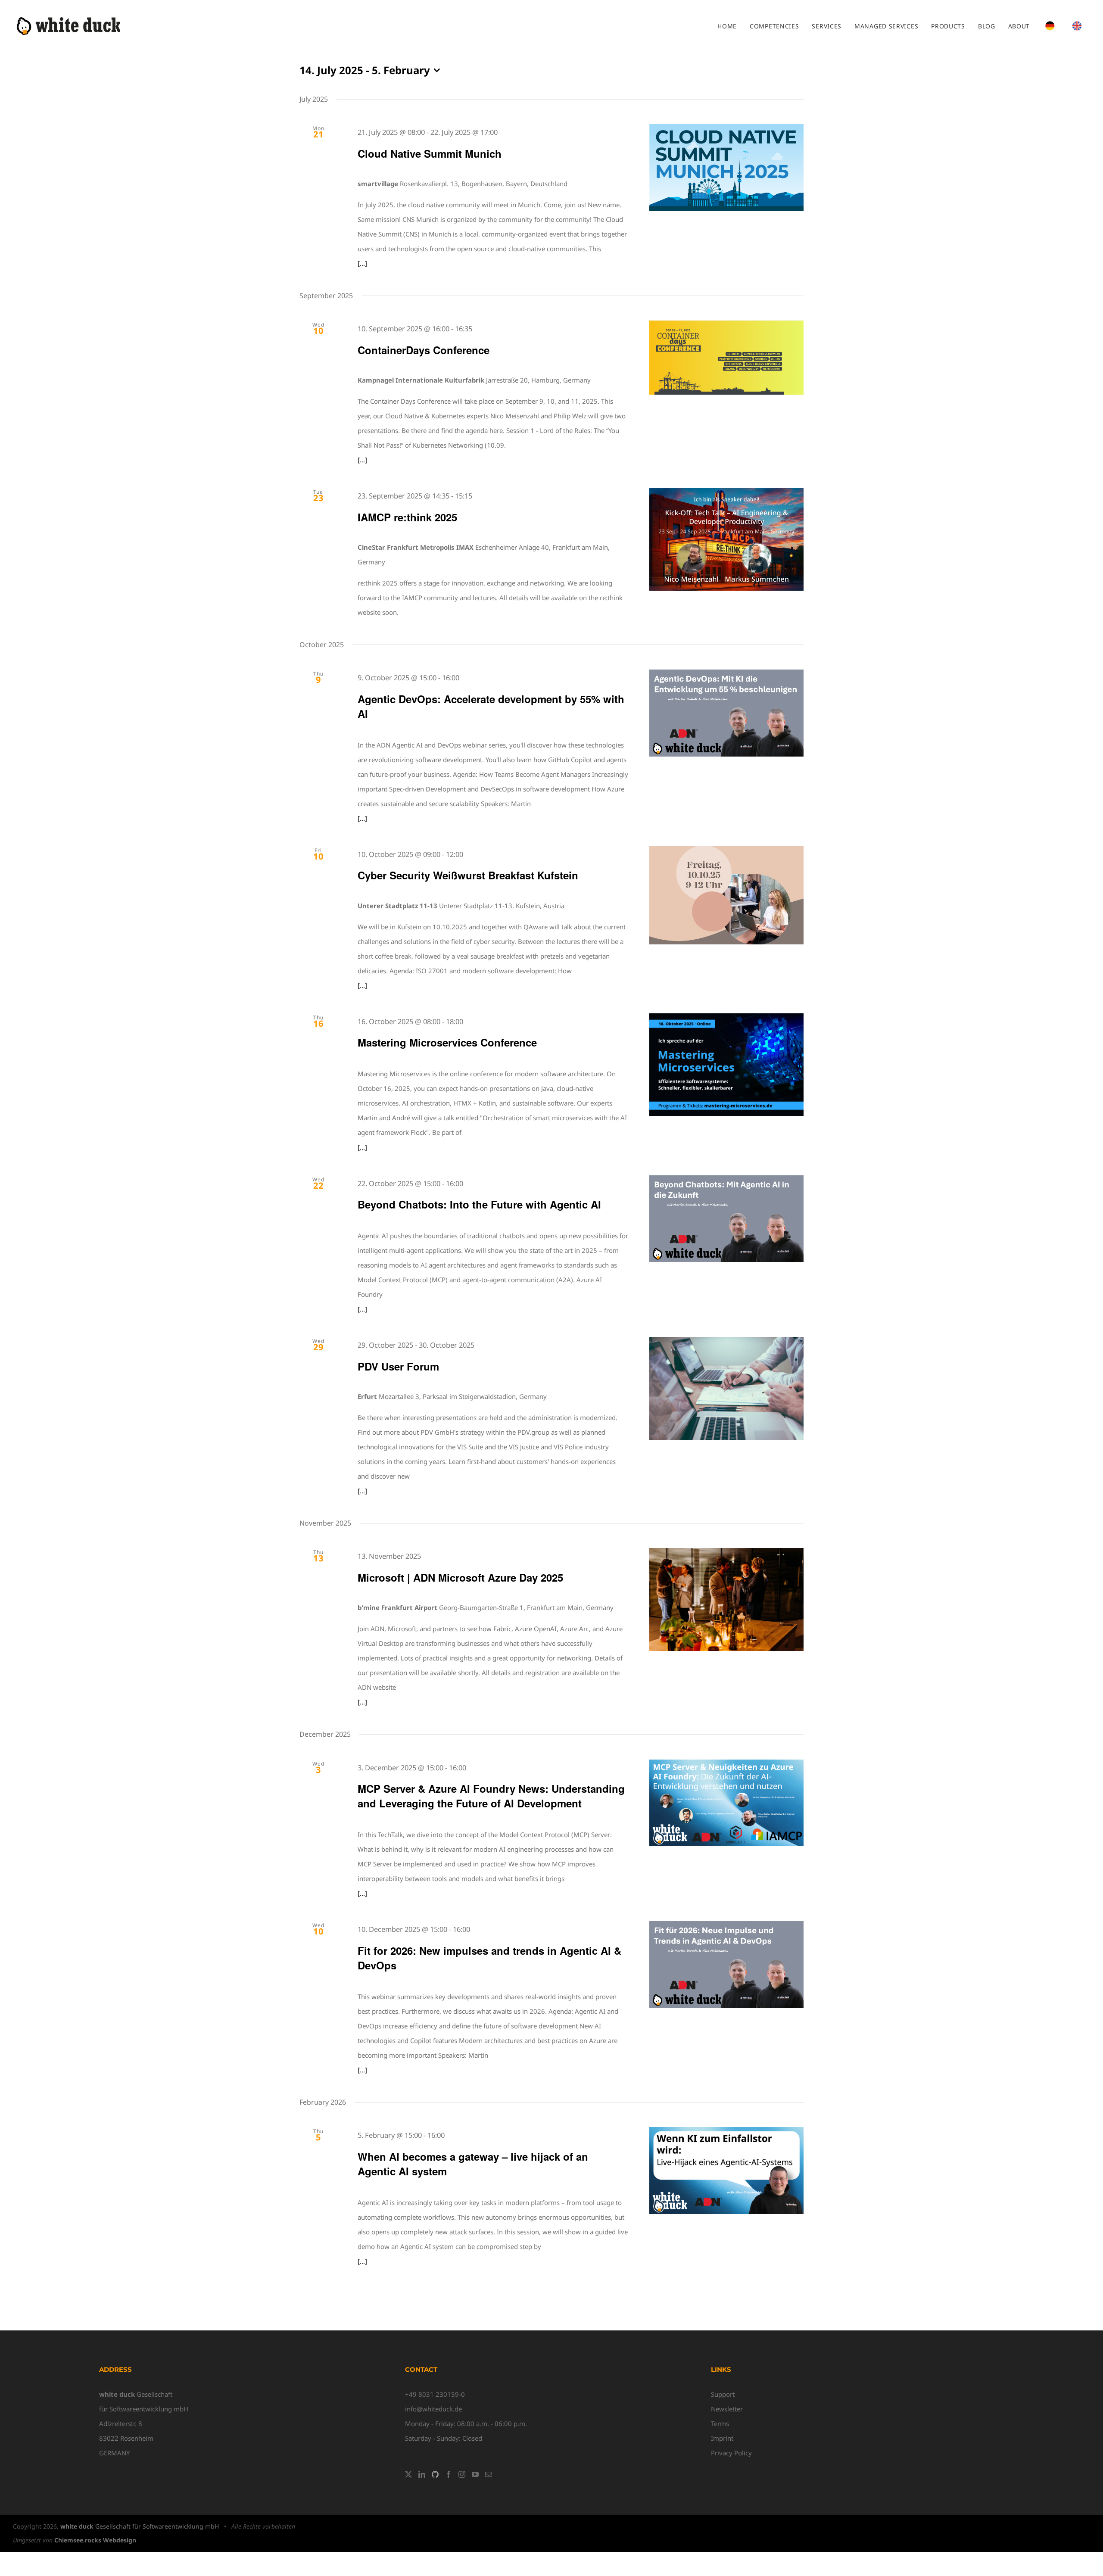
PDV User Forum (398, 1366)
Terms (720, 2423)
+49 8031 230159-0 (435, 2394)
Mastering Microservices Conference (447, 1042)
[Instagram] (462, 2474)
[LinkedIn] (422, 2474)
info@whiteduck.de (433, 2409)
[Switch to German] (1050, 26)
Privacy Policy (731, 2453)
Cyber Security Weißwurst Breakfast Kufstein (468, 875)
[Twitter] (408, 2474)
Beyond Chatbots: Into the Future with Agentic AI (479, 1204)
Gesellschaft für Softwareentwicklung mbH (140, 2526)
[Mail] (489, 2474)
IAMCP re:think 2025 (407, 517)
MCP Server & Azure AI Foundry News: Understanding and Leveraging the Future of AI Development (491, 1796)
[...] (362, 263)
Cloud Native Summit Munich (430, 153)
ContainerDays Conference (424, 350)
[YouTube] (475, 2474)
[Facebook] (449, 2474)
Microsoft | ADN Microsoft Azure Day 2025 (460, 1577)
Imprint (722, 2438)
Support (723, 2394)
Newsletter (727, 2409)
